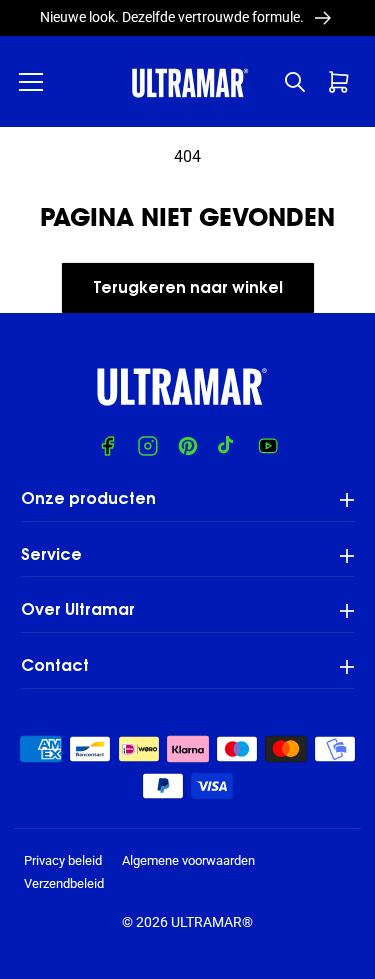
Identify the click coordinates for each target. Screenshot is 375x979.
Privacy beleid (63, 860)
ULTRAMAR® (212, 922)
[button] (31, 82)
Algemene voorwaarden (188, 860)
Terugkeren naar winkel (188, 289)
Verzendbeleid (64, 883)
